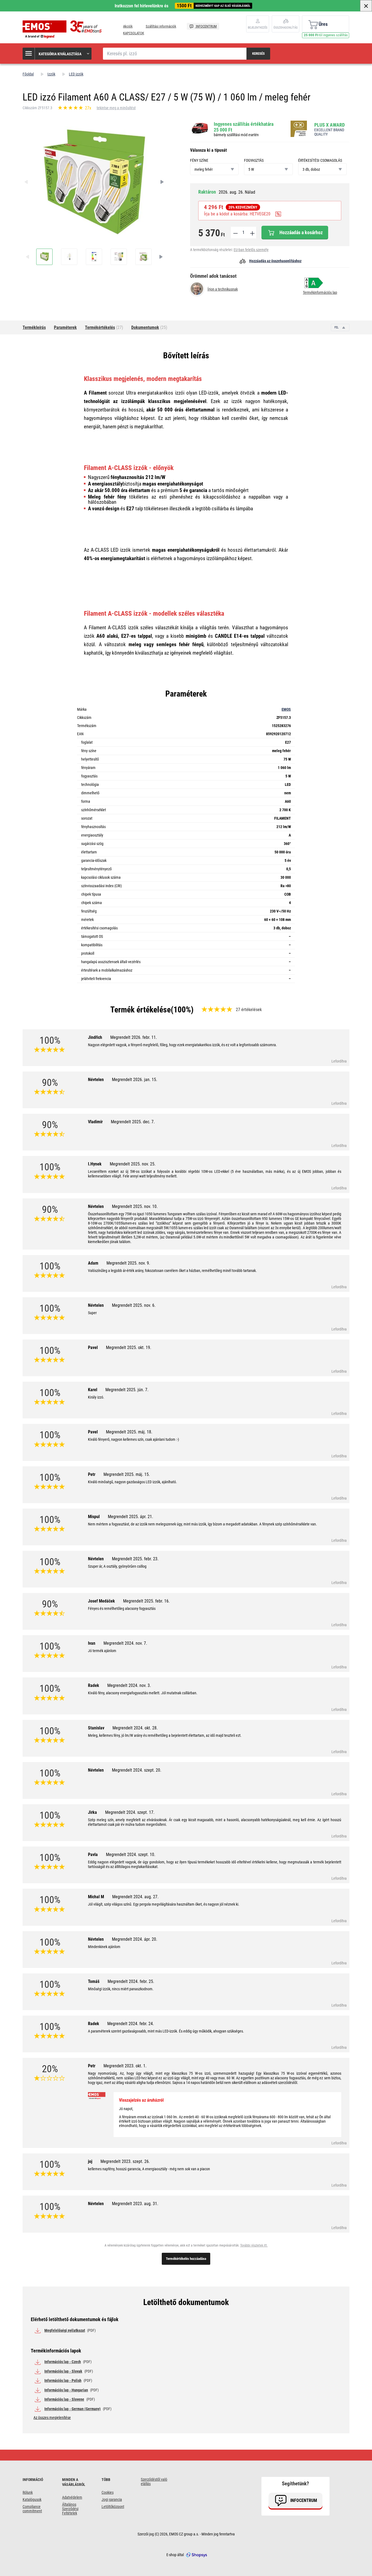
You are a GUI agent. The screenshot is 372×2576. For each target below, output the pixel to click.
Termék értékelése (141, 1010)
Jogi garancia (112, 2499)
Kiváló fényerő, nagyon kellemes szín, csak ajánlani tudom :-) (133, 1439)
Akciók (128, 26)
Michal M (123, 1897)
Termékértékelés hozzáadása (186, 2259)
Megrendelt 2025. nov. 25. (133, 1164)
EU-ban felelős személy (251, 250)
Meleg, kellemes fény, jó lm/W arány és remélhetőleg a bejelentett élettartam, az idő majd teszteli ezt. (165, 1735)
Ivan (118, 1643)
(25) (149, 327)
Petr (119, 1474)
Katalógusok (32, 2499)
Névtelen (123, 1080)
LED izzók (76, 74)
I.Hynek (122, 1164)
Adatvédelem (72, 2497)
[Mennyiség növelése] (252, 233)
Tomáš (121, 1981)
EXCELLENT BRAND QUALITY (329, 132)
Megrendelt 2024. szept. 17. (130, 1812)
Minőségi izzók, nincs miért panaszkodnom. (121, 1989)
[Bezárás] (366, 6)
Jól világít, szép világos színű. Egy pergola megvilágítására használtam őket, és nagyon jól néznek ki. (164, 1904)
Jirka (121, 1812)
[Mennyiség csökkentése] (235, 233)
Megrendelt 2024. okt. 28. (135, 1728)
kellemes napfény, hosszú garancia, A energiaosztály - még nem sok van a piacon (149, 2169)
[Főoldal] (63, 29)
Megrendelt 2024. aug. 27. (135, 1897)
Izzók (51, 74)
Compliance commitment (32, 2509)
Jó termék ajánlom (102, 1651)
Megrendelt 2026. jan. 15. (135, 1080)
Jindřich (122, 1037)
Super (92, 1313)
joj (119, 2161)
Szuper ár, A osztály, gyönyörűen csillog (117, 1566)
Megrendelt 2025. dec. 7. (133, 1122)
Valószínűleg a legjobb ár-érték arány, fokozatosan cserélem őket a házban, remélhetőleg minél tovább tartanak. (172, 1271)
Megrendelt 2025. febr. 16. (146, 1601)
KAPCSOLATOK (134, 33)
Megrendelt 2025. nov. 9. (128, 1263)
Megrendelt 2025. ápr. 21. (130, 1517)
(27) (104, 327)
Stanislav (123, 1728)
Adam (119, 1263)
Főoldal (28, 74)
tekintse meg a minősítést (116, 108)
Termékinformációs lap (320, 292)
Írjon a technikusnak (223, 289)
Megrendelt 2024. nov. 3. (129, 1685)
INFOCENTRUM (206, 26)
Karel (118, 1390)
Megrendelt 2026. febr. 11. (134, 1037)
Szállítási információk (161, 26)
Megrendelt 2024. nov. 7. (125, 1643)
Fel (337, 327)
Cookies (108, 2492)
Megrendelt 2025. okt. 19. (129, 1347)
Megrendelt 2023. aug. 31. (135, 2204)
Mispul (121, 1517)
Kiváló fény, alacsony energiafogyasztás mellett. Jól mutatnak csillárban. (143, 1693)
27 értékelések (249, 1010)
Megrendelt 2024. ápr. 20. (135, 1939)
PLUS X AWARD (330, 125)
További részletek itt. (254, 2245)
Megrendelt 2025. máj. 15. (127, 1474)
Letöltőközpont (113, 2507)
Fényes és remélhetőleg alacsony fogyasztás (122, 1609)
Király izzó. (96, 1397)
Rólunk (28, 2492)
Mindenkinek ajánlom (104, 1947)
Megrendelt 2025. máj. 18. (129, 1432)
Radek (119, 1685)
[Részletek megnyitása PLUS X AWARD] (300, 129)
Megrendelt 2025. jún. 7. (127, 1390)
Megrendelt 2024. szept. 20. (137, 1770)
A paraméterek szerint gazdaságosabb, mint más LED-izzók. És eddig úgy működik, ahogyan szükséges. (166, 2031)
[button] (57, 54)
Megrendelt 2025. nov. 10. (135, 1206)
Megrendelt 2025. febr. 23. (135, 1559)
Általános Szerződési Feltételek (70, 2509)
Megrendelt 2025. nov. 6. (134, 1305)
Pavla (122, 1855)
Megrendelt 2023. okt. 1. (125, 2066)
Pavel (120, 1347)
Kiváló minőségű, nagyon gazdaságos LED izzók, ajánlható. (132, 1482)
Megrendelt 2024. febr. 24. (131, 2024)
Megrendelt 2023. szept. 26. (125, 2161)
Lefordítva (339, 1061)
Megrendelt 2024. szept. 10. (131, 1855)
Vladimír (121, 1122)
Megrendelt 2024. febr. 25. (131, 1981)
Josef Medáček (129, 1601)
